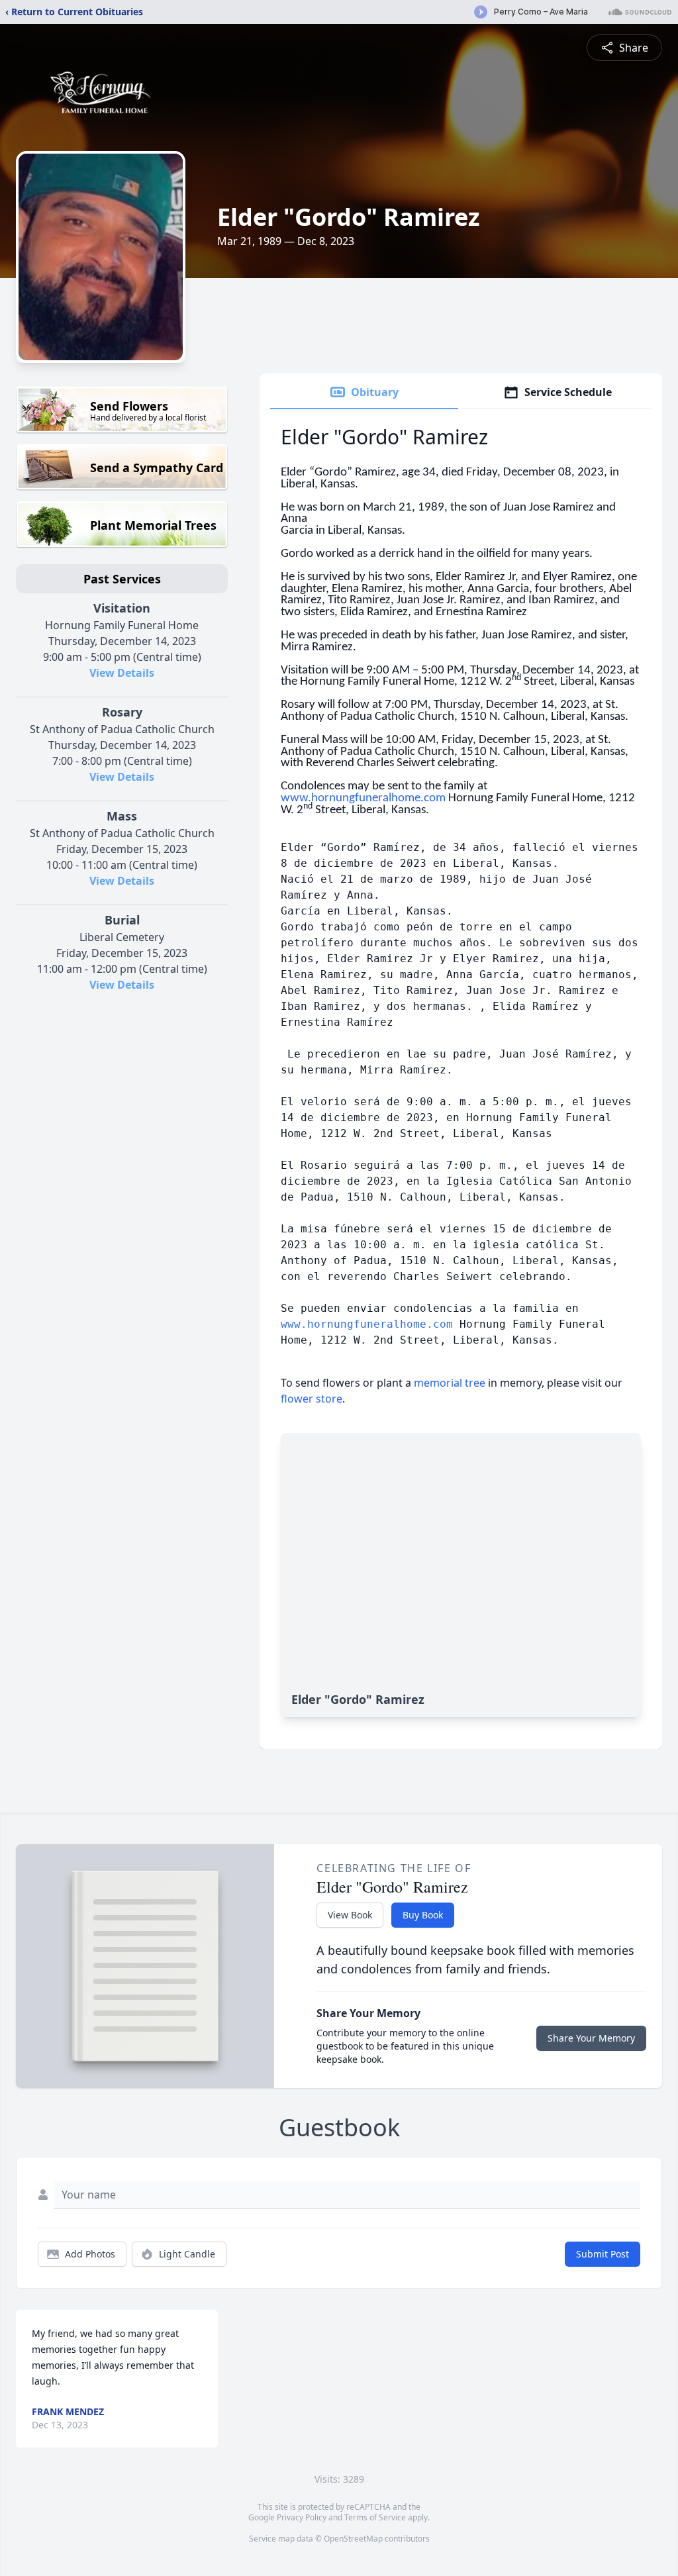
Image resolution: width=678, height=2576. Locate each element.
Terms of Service (375, 2517)
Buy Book (423, 1915)
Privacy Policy (302, 2517)
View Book (350, 1915)
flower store (312, 1399)
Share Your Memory (591, 2038)
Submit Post (603, 2254)
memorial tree (450, 1383)
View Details (122, 673)
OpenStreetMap (353, 2539)
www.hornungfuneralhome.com (367, 1324)
